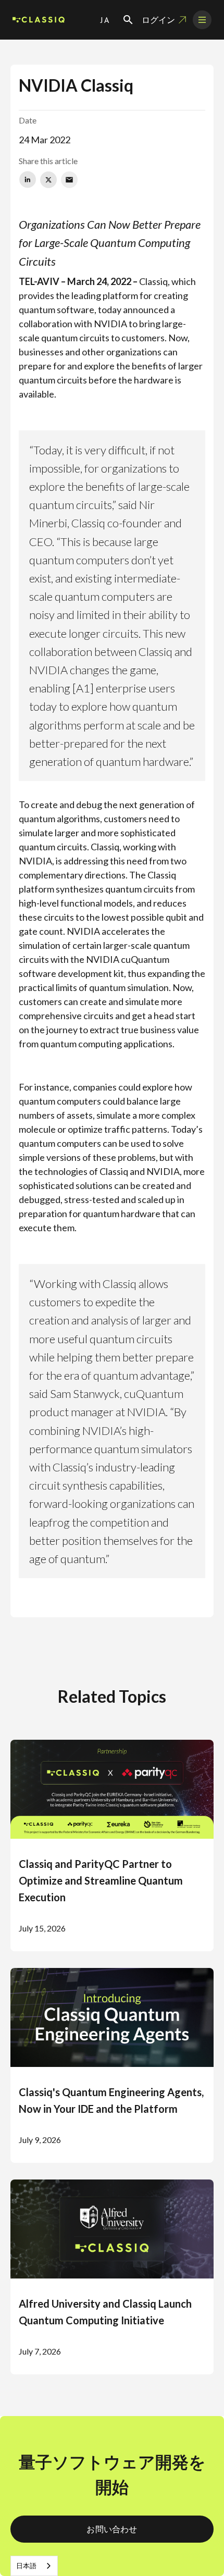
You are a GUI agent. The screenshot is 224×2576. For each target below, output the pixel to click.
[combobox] (34, 2566)
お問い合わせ (112, 2529)
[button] (105, 20)
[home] (39, 20)
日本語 (26, 2566)
